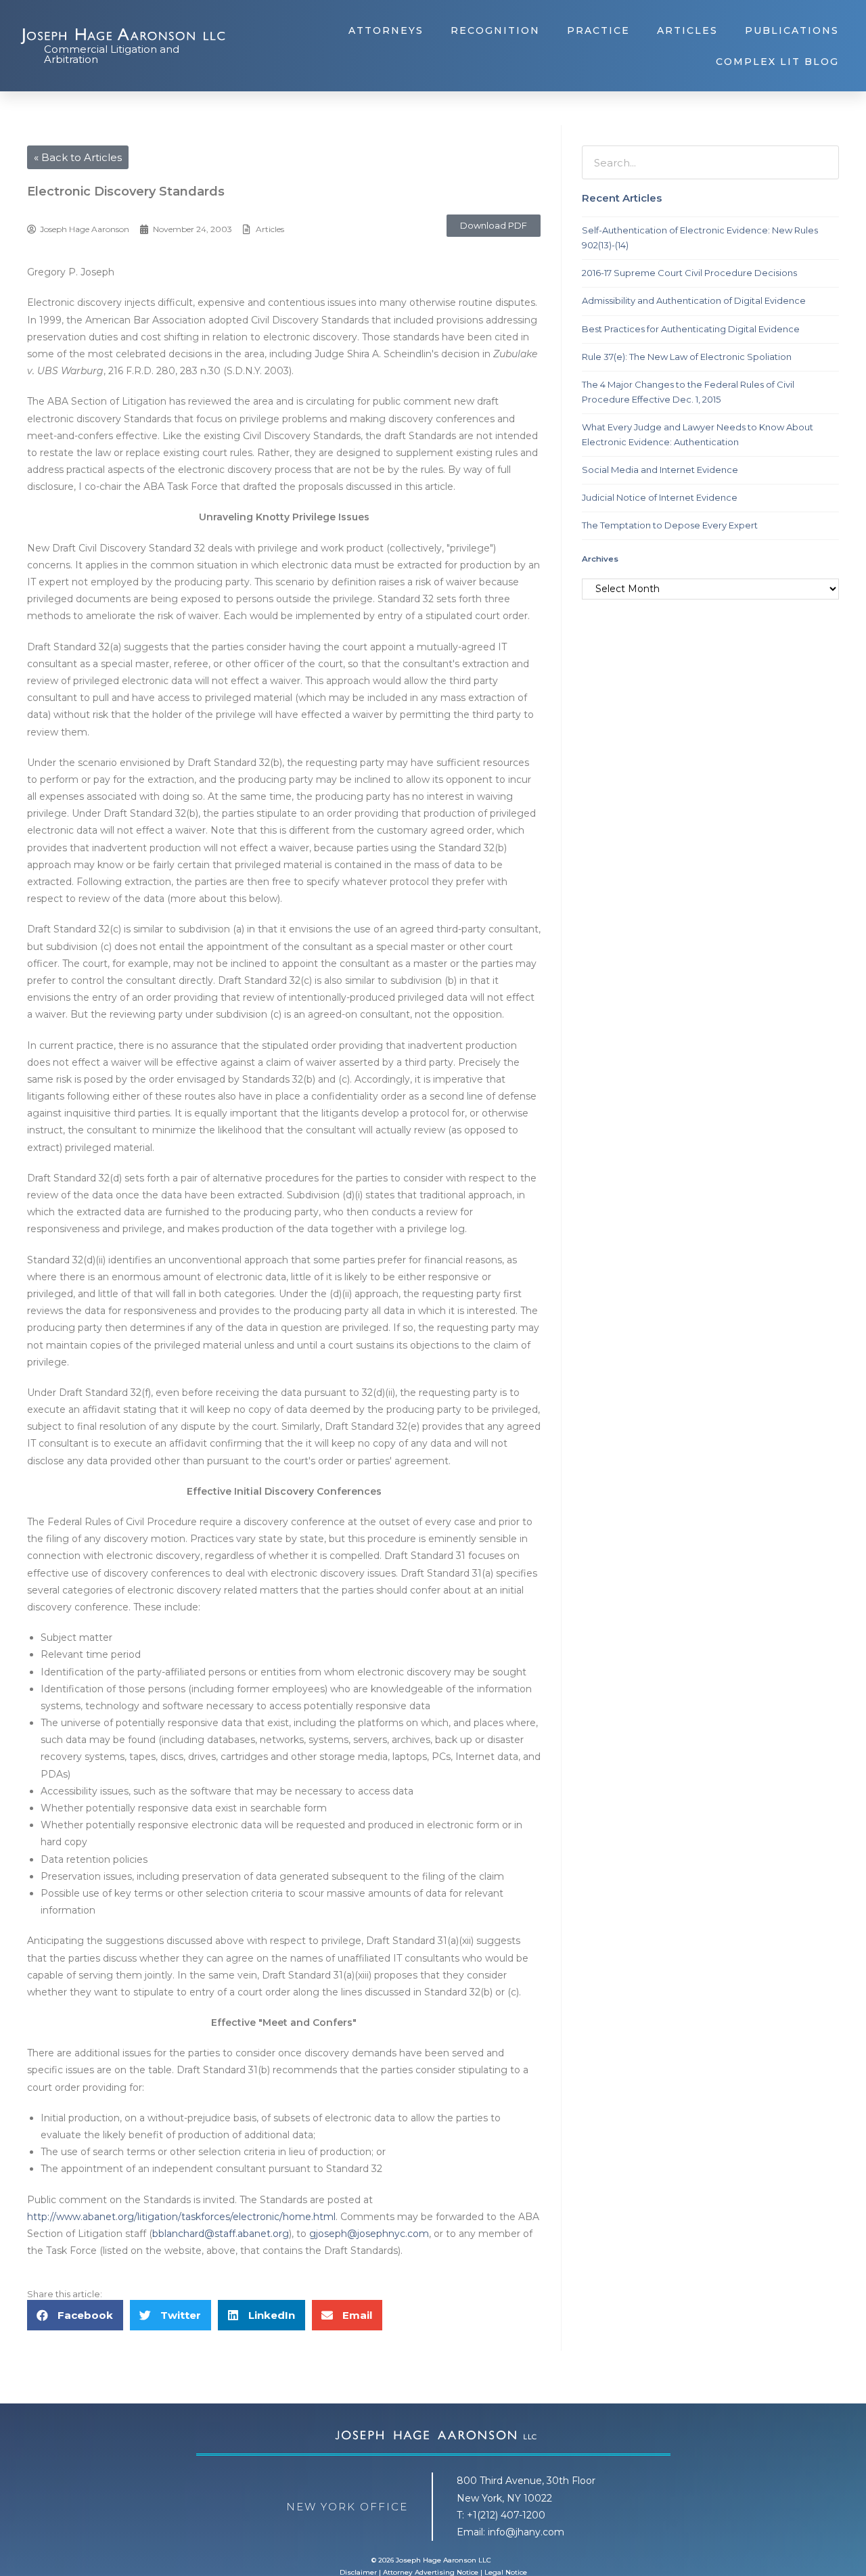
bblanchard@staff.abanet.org (221, 2234)
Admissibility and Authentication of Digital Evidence (694, 300)
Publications (792, 30)
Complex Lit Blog (777, 62)
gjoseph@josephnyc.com (369, 2234)
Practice (598, 30)
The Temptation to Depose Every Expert (670, 525)
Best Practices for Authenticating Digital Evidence (691, 329)
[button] (494, 226)
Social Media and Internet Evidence (660, 470)
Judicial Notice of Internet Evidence (660, 497)
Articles (687, 30)
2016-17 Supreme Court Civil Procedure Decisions (689, 273)
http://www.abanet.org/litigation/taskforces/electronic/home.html (181, 2217)
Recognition (495, 30)
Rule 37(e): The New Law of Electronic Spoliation (687, 357)
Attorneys (386, 30)
